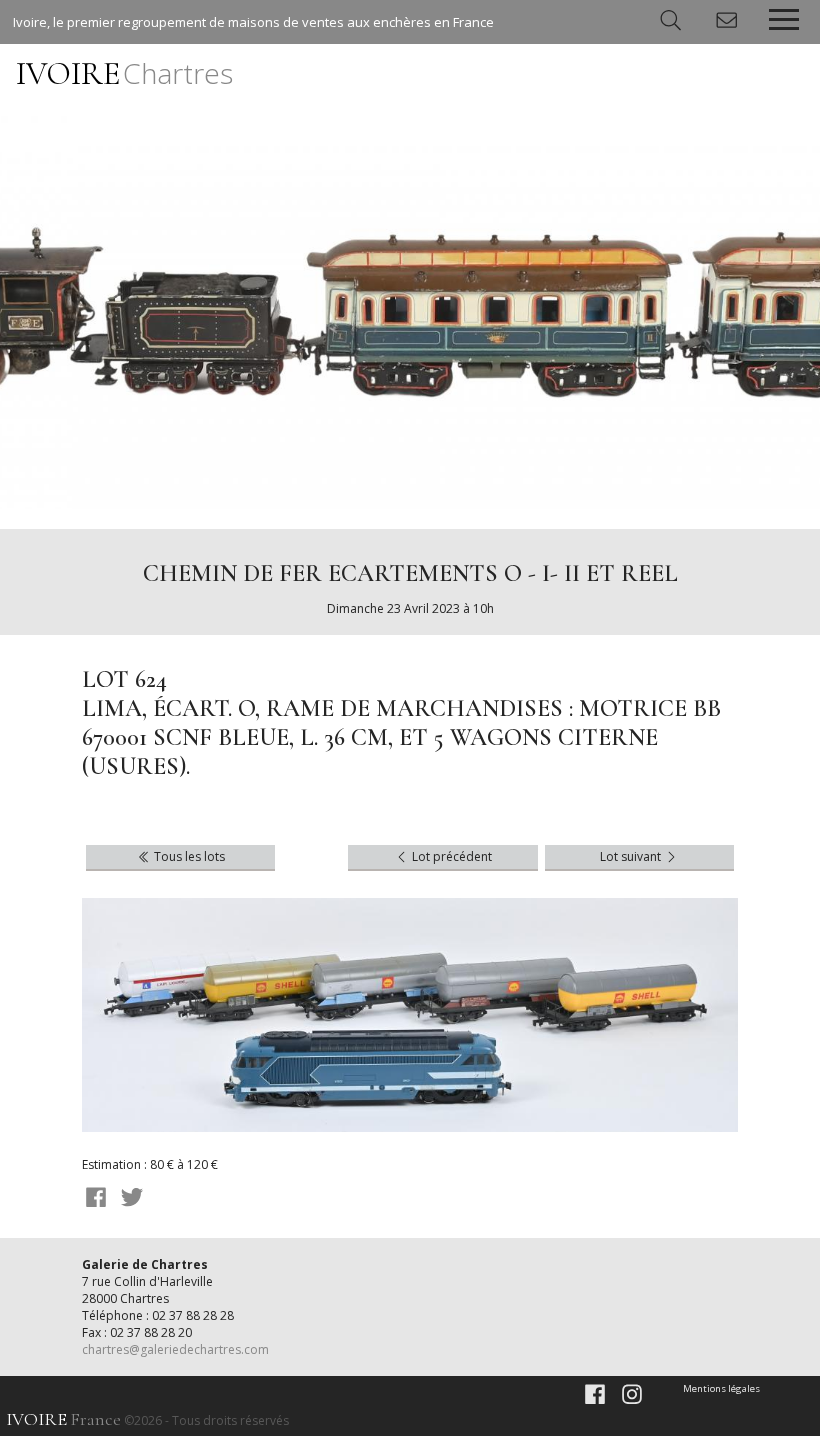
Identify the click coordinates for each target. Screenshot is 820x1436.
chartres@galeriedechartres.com (175, 1349)
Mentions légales (721, 1388)
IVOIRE (124, 73)
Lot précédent (450, 856)
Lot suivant (632, 856)
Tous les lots (188, 856)
